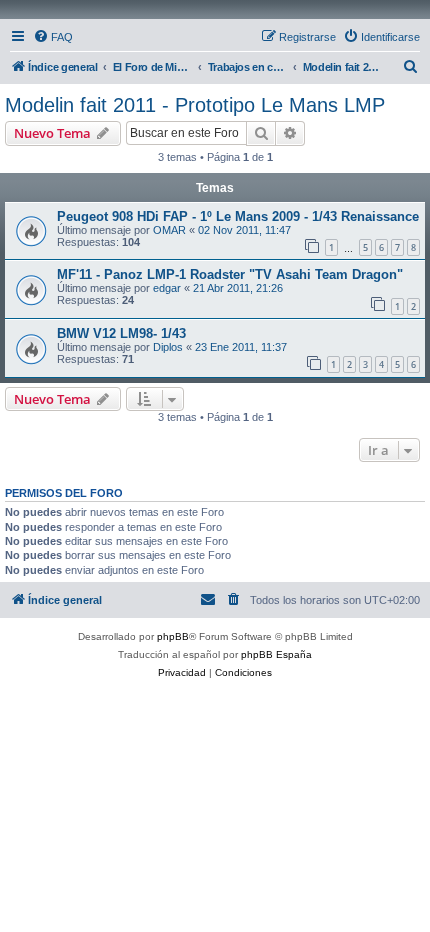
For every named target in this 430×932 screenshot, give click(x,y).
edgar (167, 288)
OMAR (169, 230)
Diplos (168, 347)
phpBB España (276, 654)
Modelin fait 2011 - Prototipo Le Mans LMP (195, 105)
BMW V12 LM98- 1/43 (121, 333)
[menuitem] (53, 37)
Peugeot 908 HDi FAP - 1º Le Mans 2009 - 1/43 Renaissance (238, 216)
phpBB (173, 636)
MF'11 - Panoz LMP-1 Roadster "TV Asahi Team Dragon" (230, 274)
